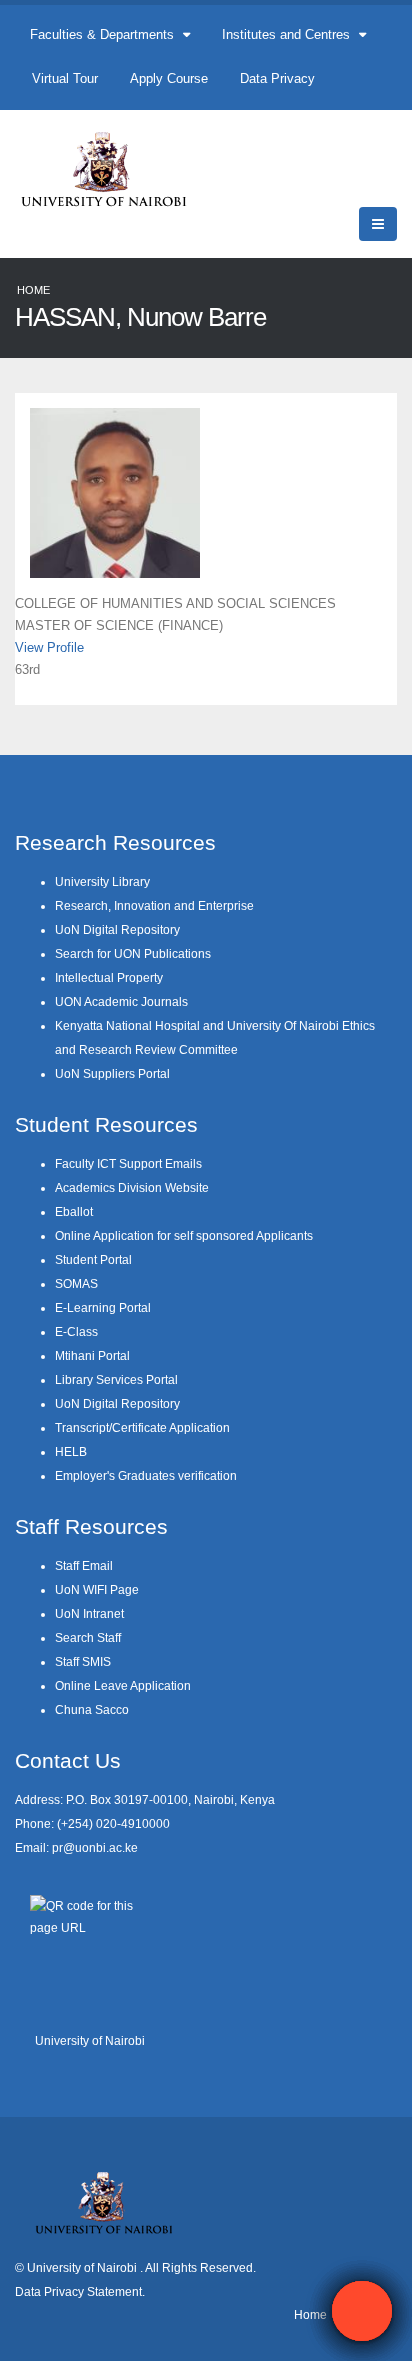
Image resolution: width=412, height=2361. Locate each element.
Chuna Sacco (92, 1709)
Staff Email (84, 1565)
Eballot (74, 1211)
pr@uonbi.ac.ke (95, 1847)
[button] (362, 2311)
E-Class (76, 1331)
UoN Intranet (89, 1613)
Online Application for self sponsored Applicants (184, 1235)
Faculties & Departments (104, 34)
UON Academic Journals (121, 1001)
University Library (102, 881)
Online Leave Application (123, 1685)
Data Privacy (277, 78)
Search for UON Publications (133, 953)
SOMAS (76, 1283)
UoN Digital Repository (117, 929)
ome (315, 2314)
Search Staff (88, 1637)
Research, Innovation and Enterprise (154, 905)
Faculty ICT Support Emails (128, 1163)
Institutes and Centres (288, 34)
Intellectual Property (109, 977)
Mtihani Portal (92, 1355)
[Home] (112, 168)
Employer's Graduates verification (146, 1475)
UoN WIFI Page (97, 1589)
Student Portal (93, 1259)
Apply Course (169, 78)
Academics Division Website (132, 1187)
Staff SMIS (83, 1661)
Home (33, 290)
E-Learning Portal (103, 1307)
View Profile (49, 647)
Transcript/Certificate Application (142, 1427)
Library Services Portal (116, 1379)
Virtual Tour (65, 78)
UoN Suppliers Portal (112, 1073)
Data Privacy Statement (78, 2291)
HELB (71, 1451)
